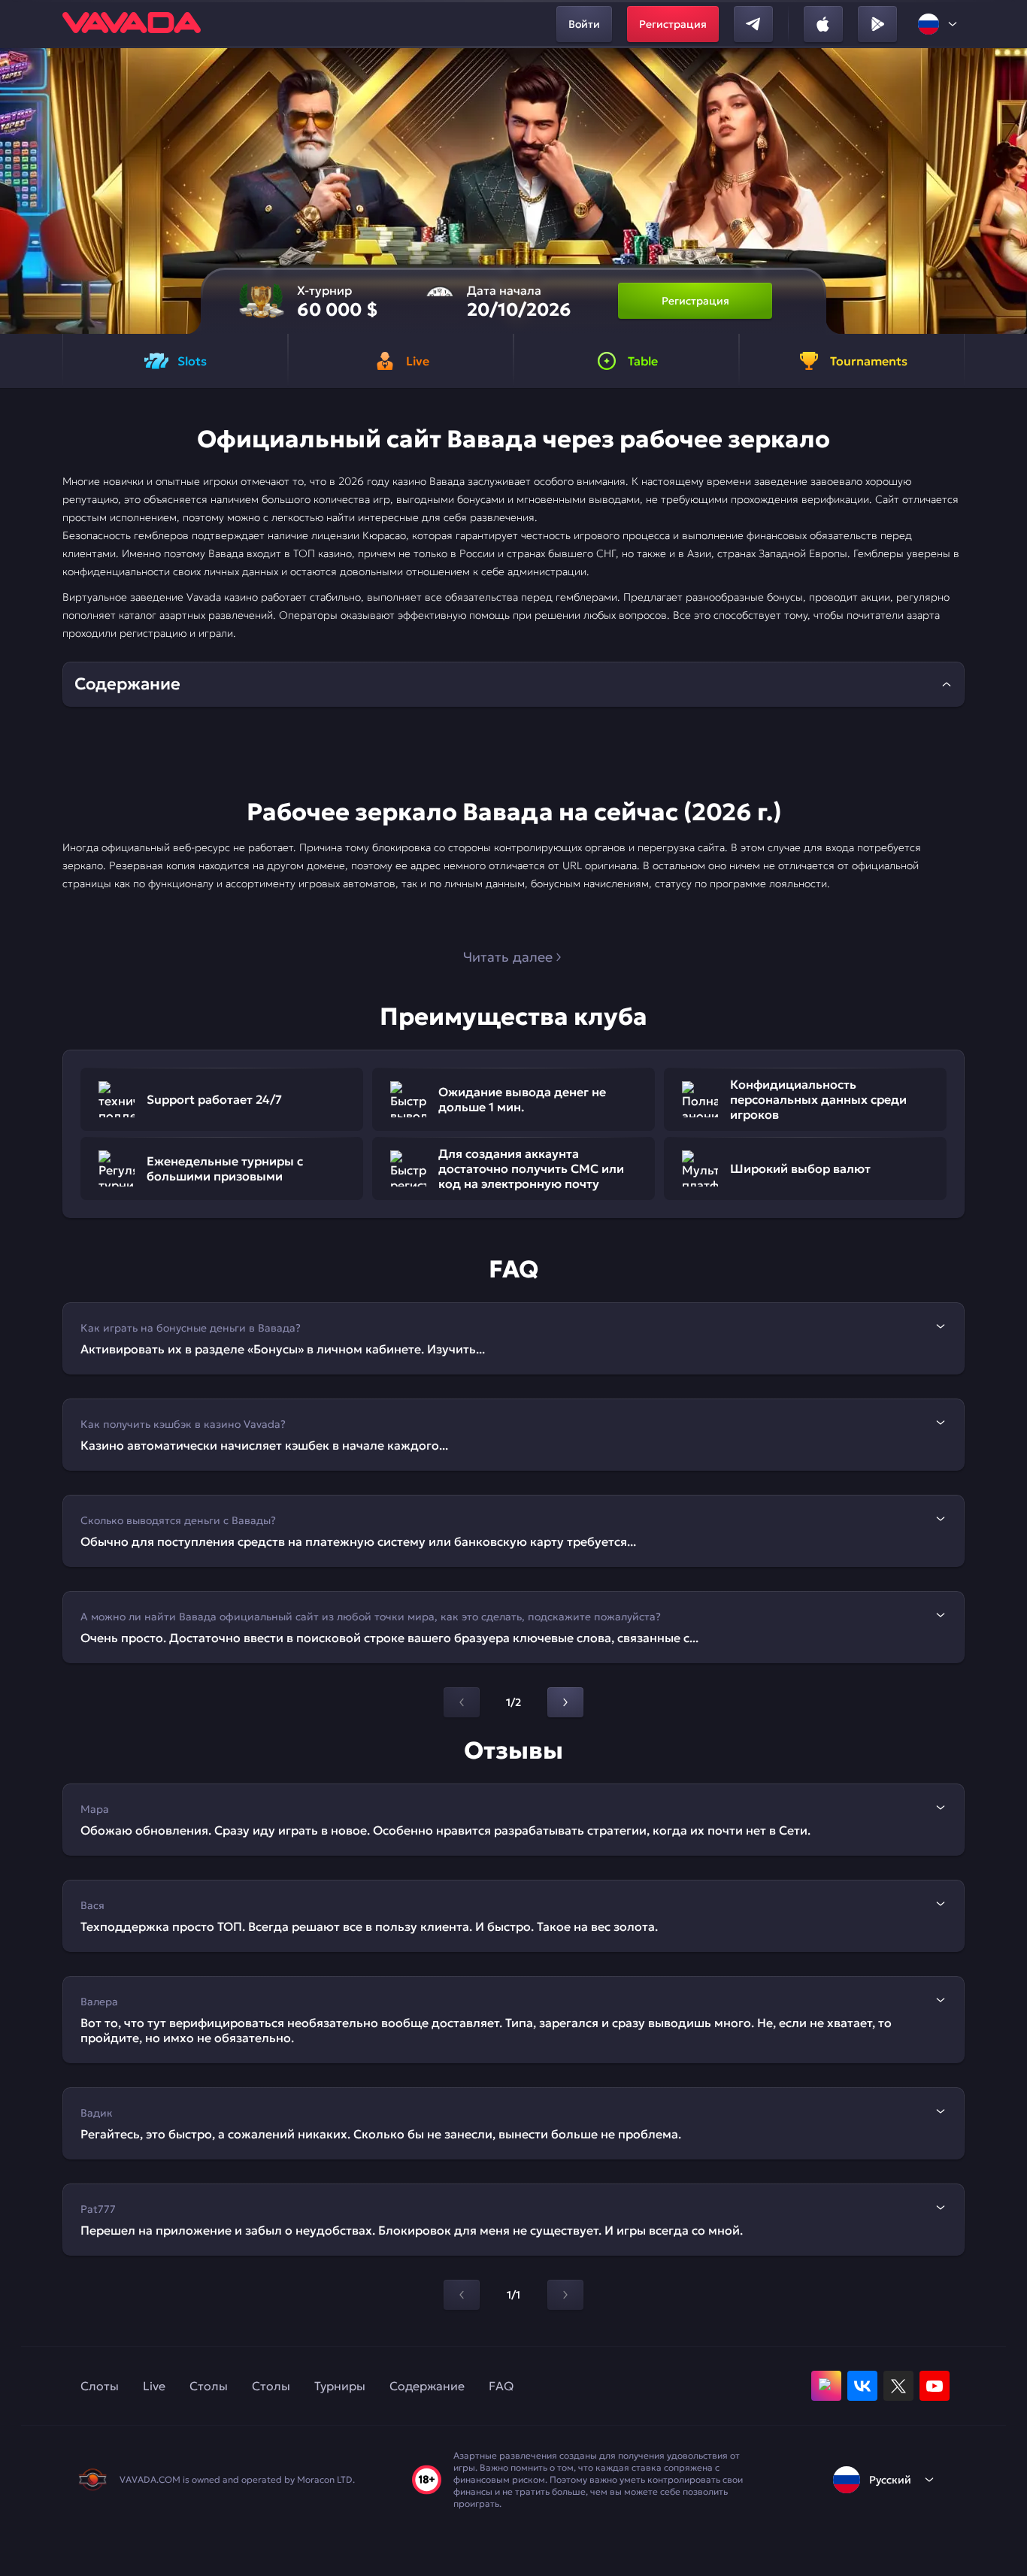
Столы (209, 2386)
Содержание (427, 2386)
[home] (132, 24)
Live (154, 2386)
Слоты (100, 2386)
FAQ (501, 2386)
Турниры (340, 2386)
